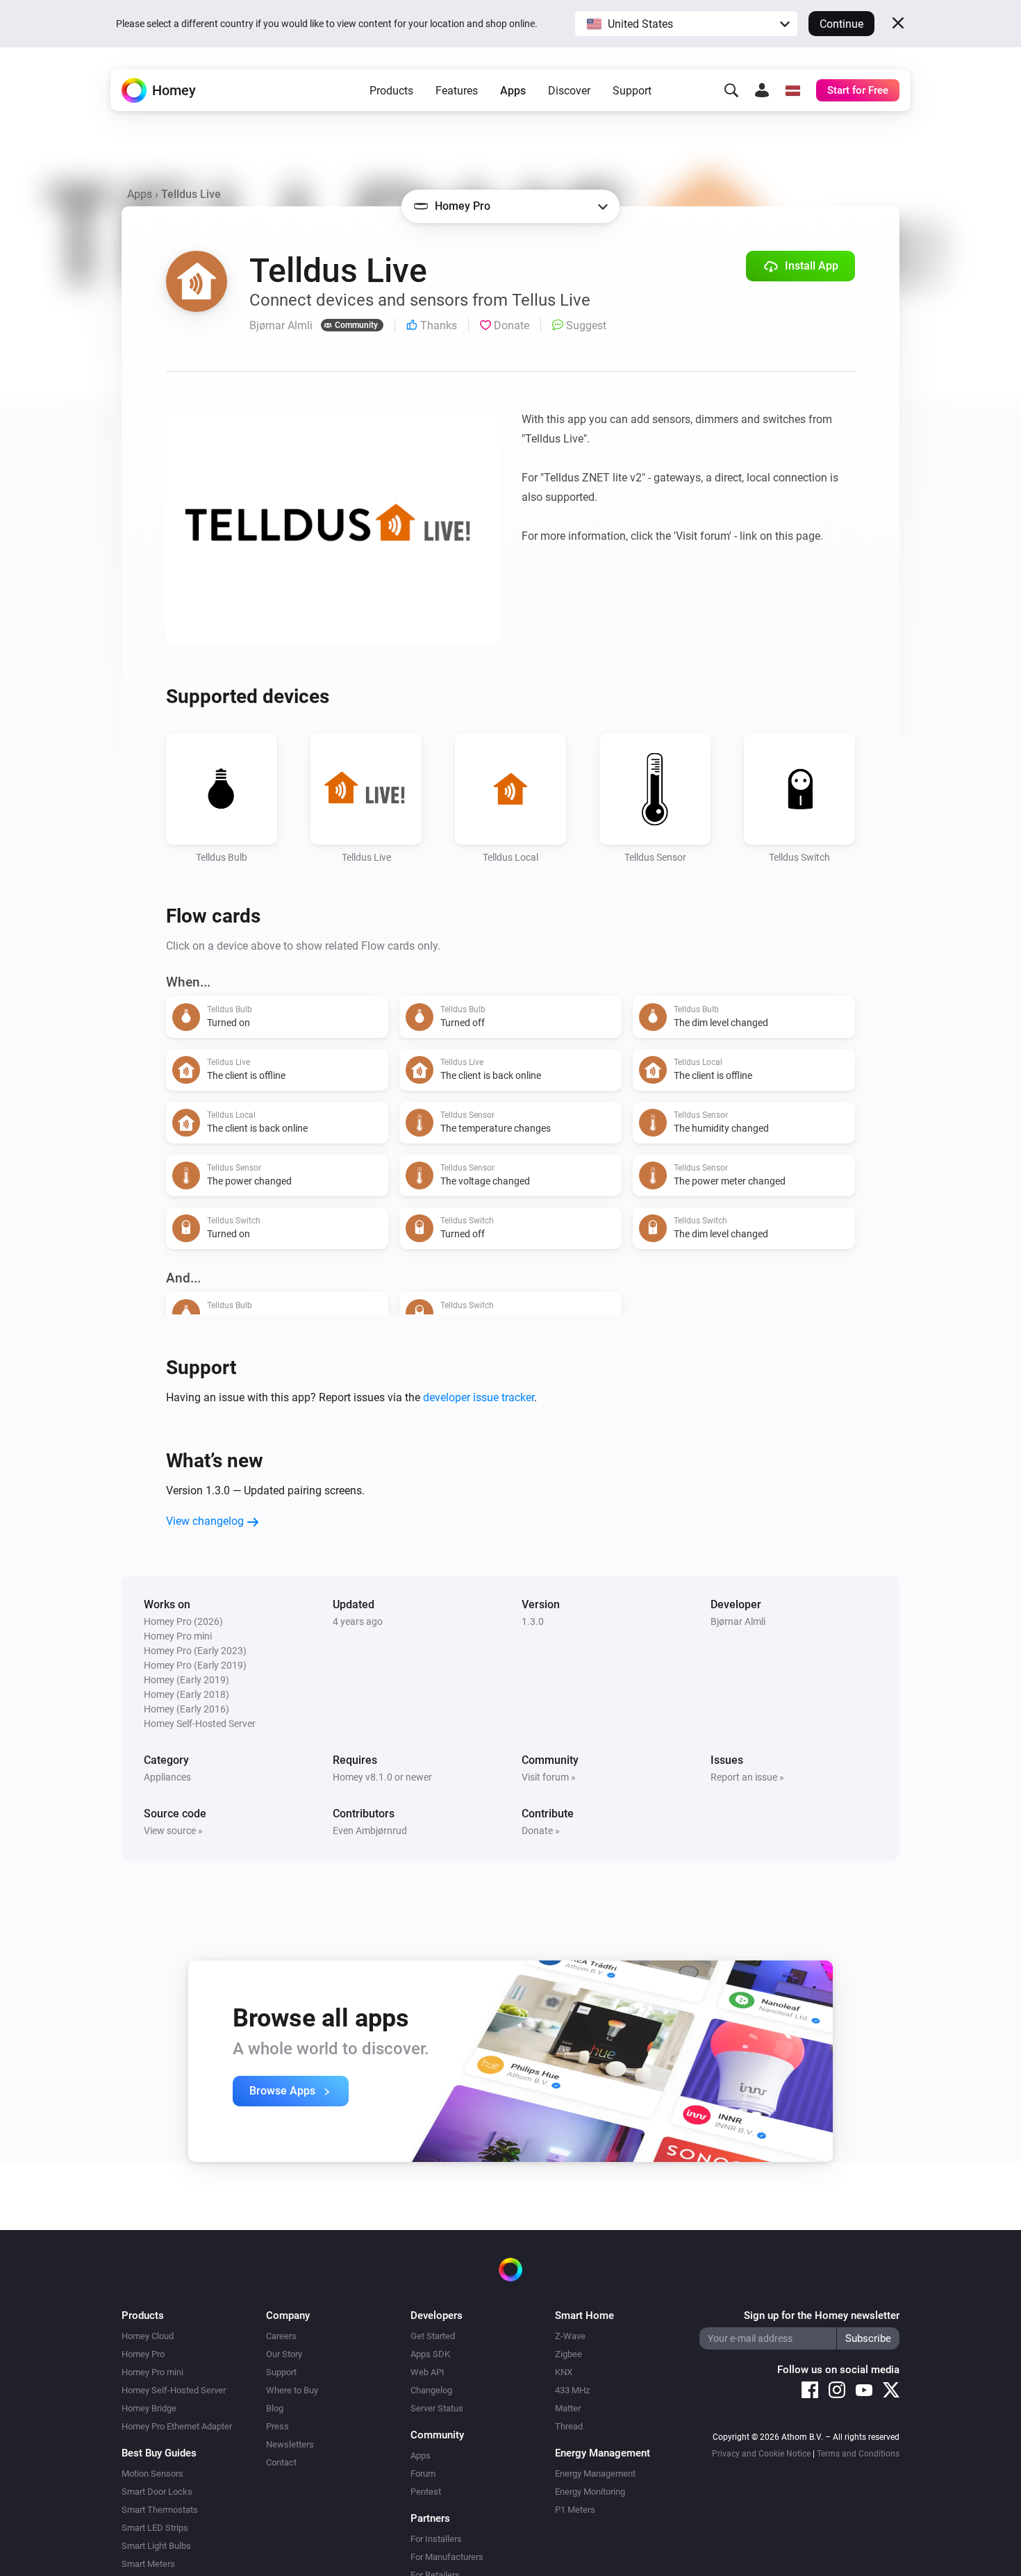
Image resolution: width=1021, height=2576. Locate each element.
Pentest (426, 2492)
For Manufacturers (447, 2557)
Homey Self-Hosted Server (174, 2390)
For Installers (436, 2539)
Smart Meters (148, 2564)
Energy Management (595, 2474)
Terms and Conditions (858, 2454)
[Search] (731, 90)
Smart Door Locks (157, 2492)
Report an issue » (747, 1777)
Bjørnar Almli (738, 1621)
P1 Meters (575, 2510)
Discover (569, 91)
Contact (281, 2462)
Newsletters (290, 2444)
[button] (686, 24)
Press (277, 2426)
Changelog (431, 2390)
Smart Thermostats (160, 2510)
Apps (513, 91)
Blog (275, 2408)
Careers (281, 2336)
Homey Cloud (148, 2336)
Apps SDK (430, 2354)
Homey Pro (143, 2354)
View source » (173, 1831)
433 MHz (572, 2390)
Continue (841, 24)
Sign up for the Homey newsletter (822, 2315)
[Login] (762, 90)
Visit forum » (549, 1777)
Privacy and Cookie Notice (761, 2454)
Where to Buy (292, 2390)
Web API (428, 2372)
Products (391, 91)
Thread (569, 2426)
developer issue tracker (479, 1397)
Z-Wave (570, 2336)
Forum (423, 2474)
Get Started (433, 2336)
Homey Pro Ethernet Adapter (177, 2426)
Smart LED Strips (155, 2528)
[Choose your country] (792, 90)
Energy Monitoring (590, 2492)
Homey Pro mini (152, 2372)
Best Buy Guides (159, 2453)
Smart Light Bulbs (156, 2546)
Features (457, 91)
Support (632, 91)
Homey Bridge (149, 2408)
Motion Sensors (152, 2474)
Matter (568, 2408)
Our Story (284, 2354)
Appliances (167, 1777)
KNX (564, 2372)
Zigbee (568, 2354)
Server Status (437, 2408)
